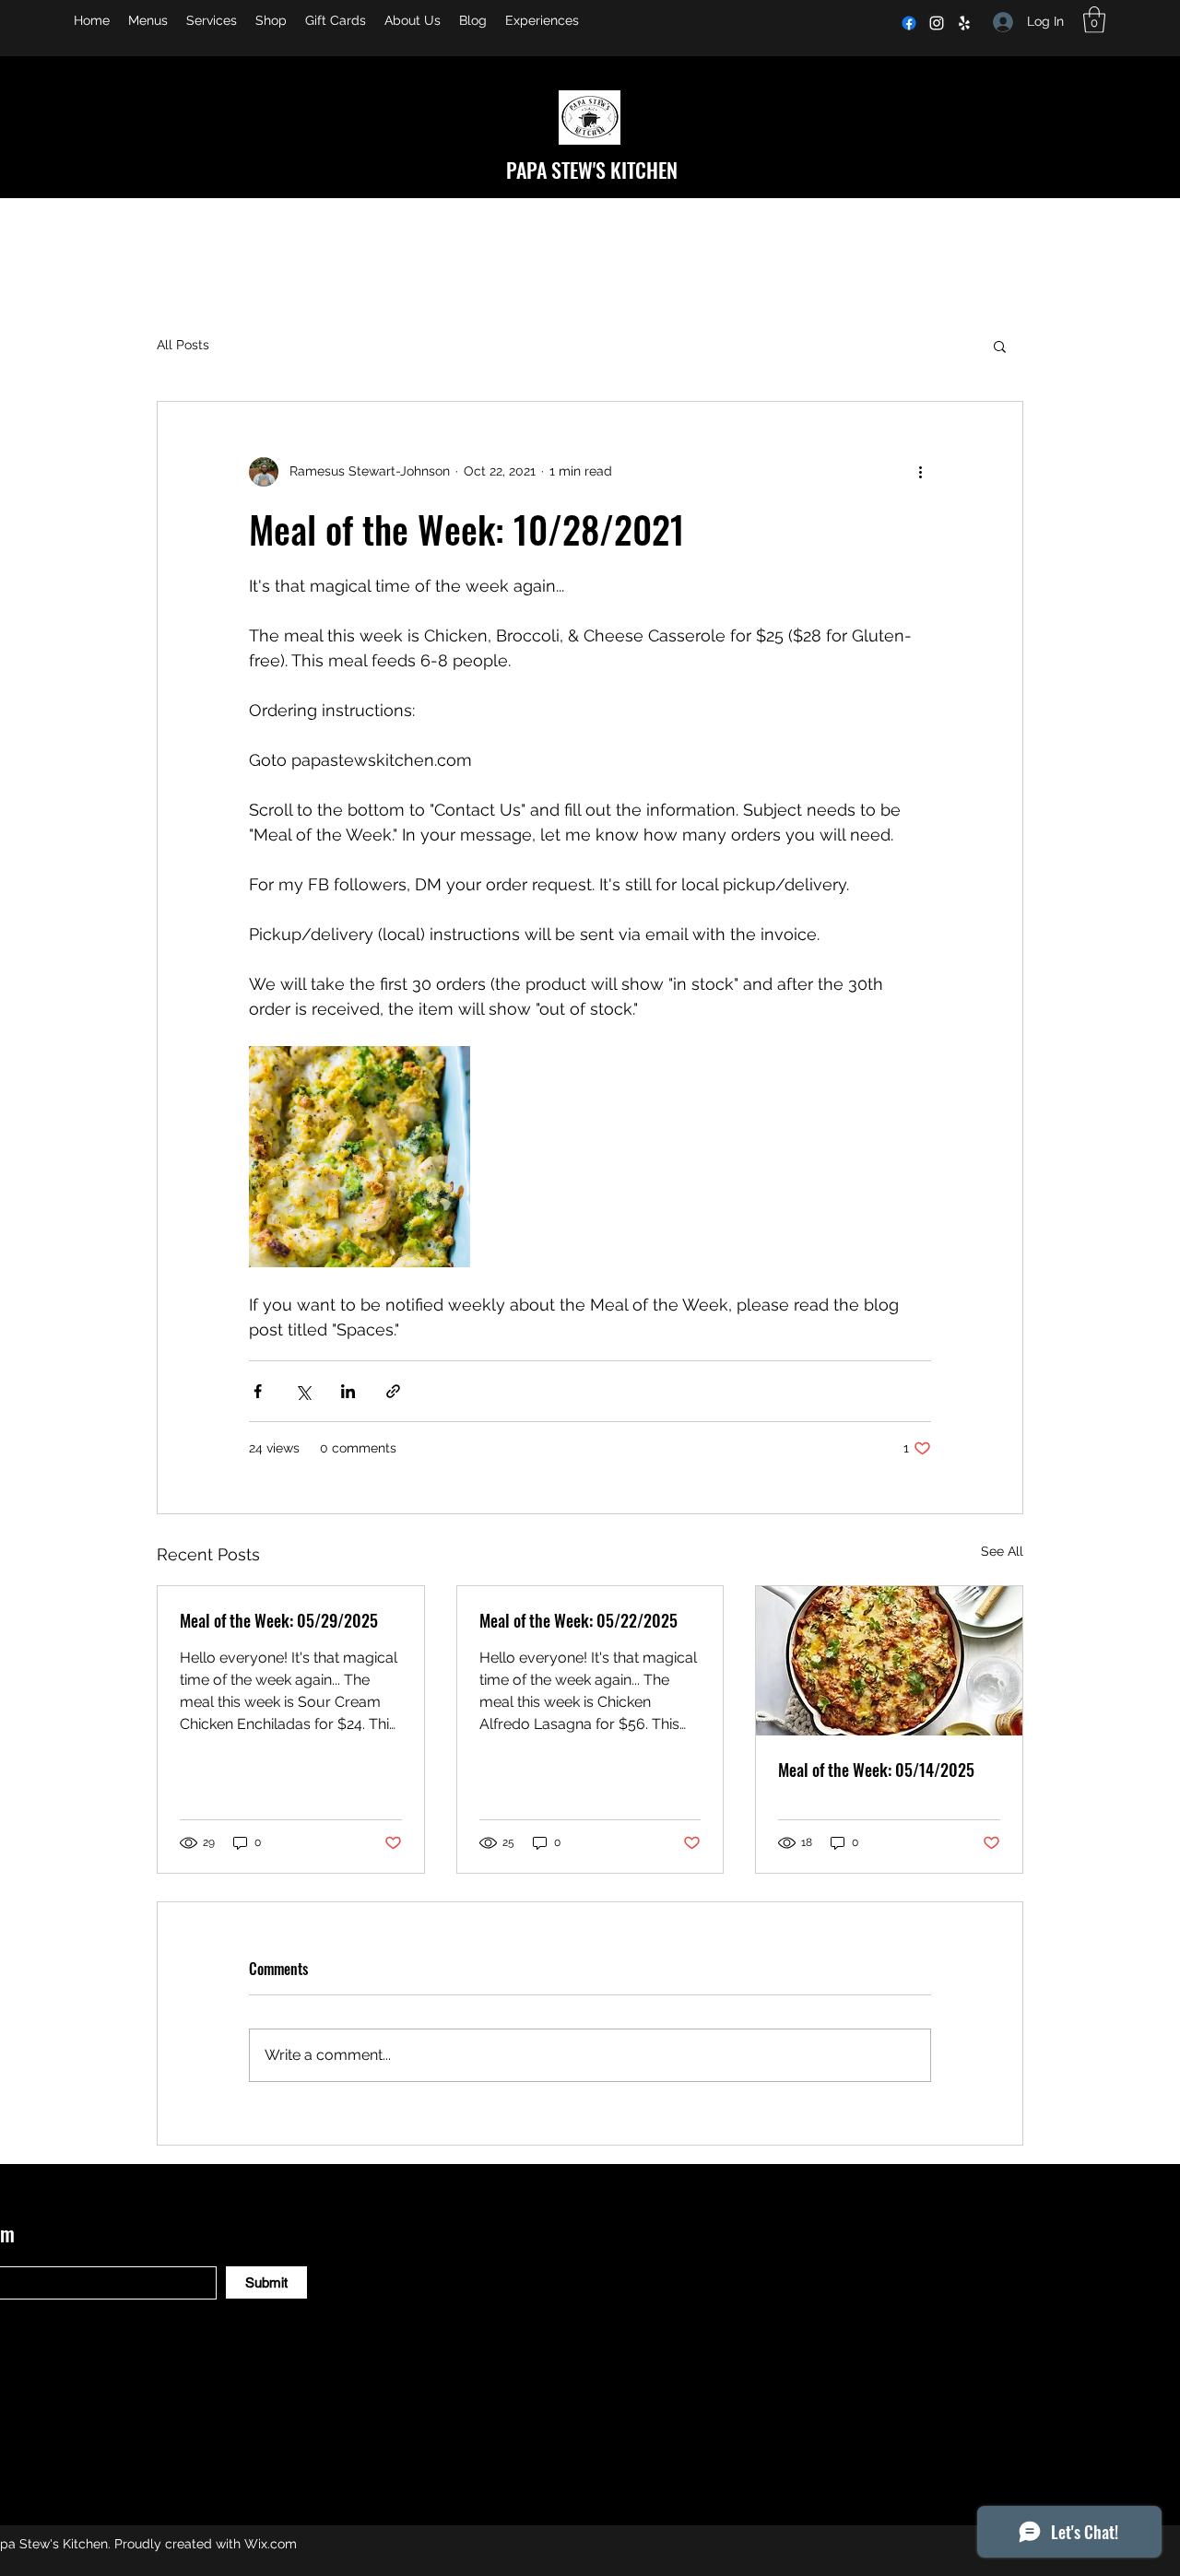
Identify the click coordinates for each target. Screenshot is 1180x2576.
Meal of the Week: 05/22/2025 (578, 1620)
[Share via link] (393, 1391)
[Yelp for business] (964, 23)
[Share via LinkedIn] (348, 1391)
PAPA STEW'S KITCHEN (592, 170)
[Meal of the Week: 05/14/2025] (889, 1661)
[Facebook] (909, 23)
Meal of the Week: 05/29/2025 (279, 1620)
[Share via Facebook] (258, 1391)
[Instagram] (937, 23)
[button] (1094, 20)
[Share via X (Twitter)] (303, 1391)
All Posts (183, 345)
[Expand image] (360, 1157)
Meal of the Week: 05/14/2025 (876, 1770)
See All (1002, 1551)
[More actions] (920, 472)
